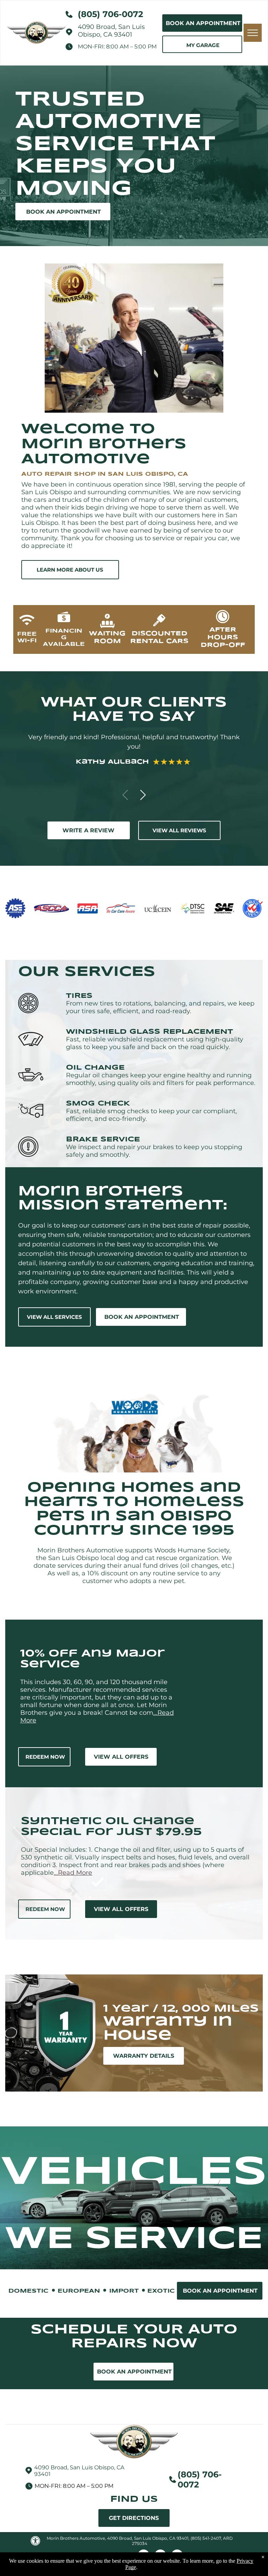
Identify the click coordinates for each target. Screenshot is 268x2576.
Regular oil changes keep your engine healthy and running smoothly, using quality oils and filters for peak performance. (161, 1079)
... (73, 1873)
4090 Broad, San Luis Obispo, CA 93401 (111, 31)
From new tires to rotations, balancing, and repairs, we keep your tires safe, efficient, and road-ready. (160, 1007)
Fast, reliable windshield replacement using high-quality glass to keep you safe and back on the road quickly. (155, 1043)
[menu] (253, 33)
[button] (143, 795)
